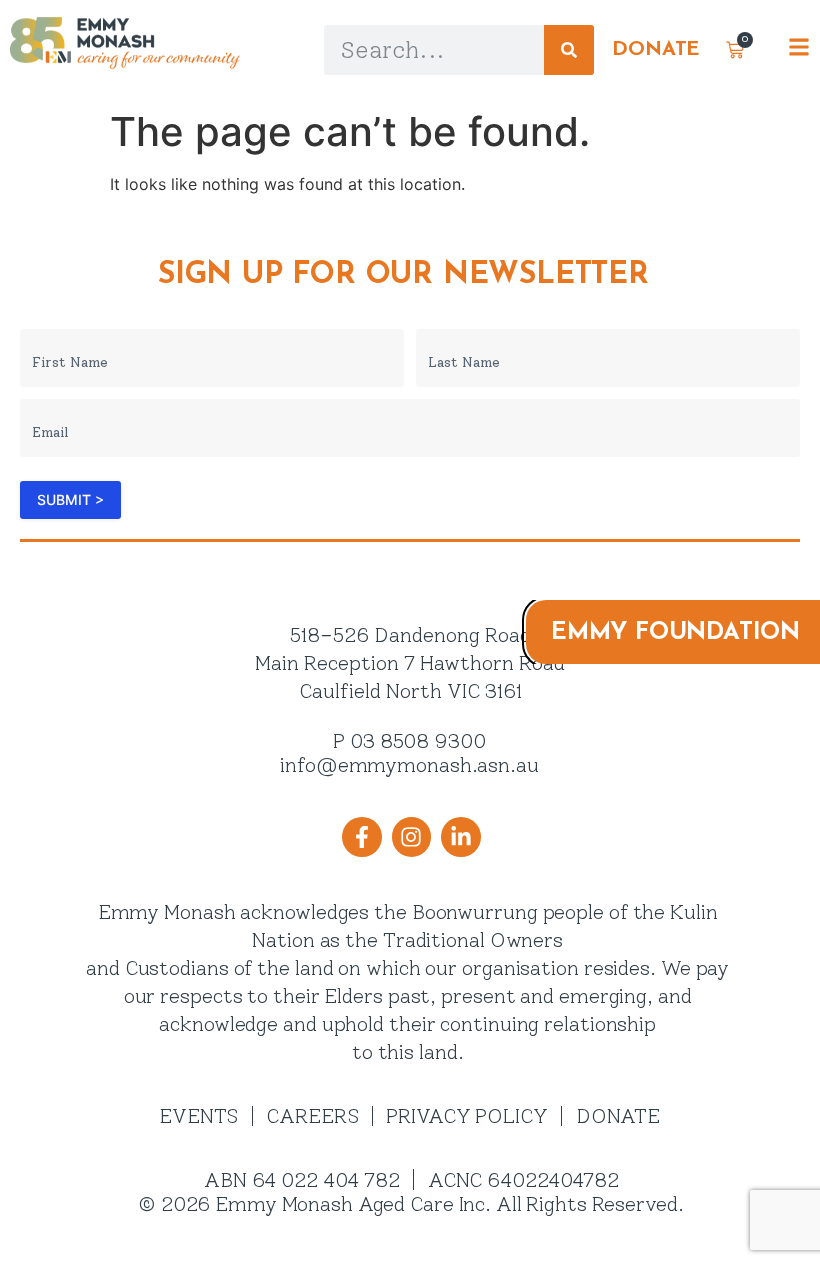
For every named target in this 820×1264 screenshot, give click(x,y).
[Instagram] (411, 837)
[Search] (569, 50)
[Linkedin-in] (461, 837)
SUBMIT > (70, 499)
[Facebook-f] (362, 837)
